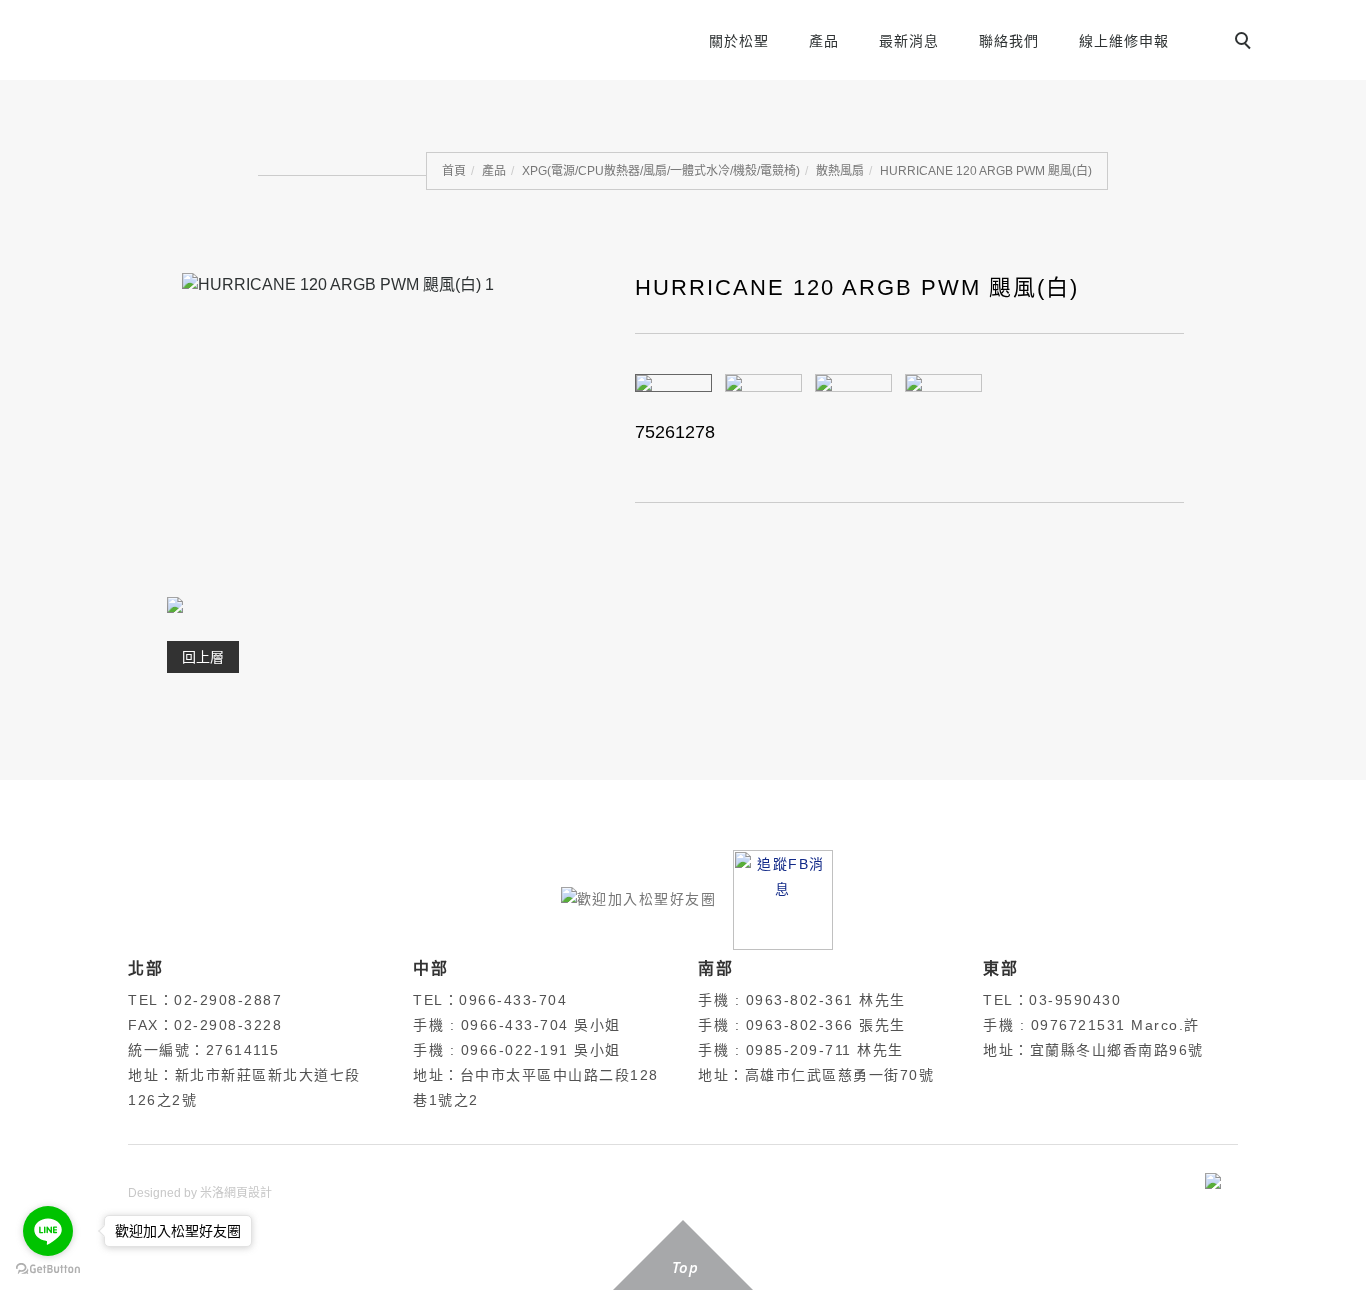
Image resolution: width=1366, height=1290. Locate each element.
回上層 (203, 657)
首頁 (454, 171)
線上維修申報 (1124, 41)
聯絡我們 (1009, 41)
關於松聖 (739, 41)
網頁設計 (248, 1193)
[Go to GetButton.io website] (48, 1269)
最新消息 (909, 41)
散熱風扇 (840, 171)
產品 (824, 41)
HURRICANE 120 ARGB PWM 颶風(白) (986, 171)
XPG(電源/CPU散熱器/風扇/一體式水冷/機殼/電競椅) (661, 171)
